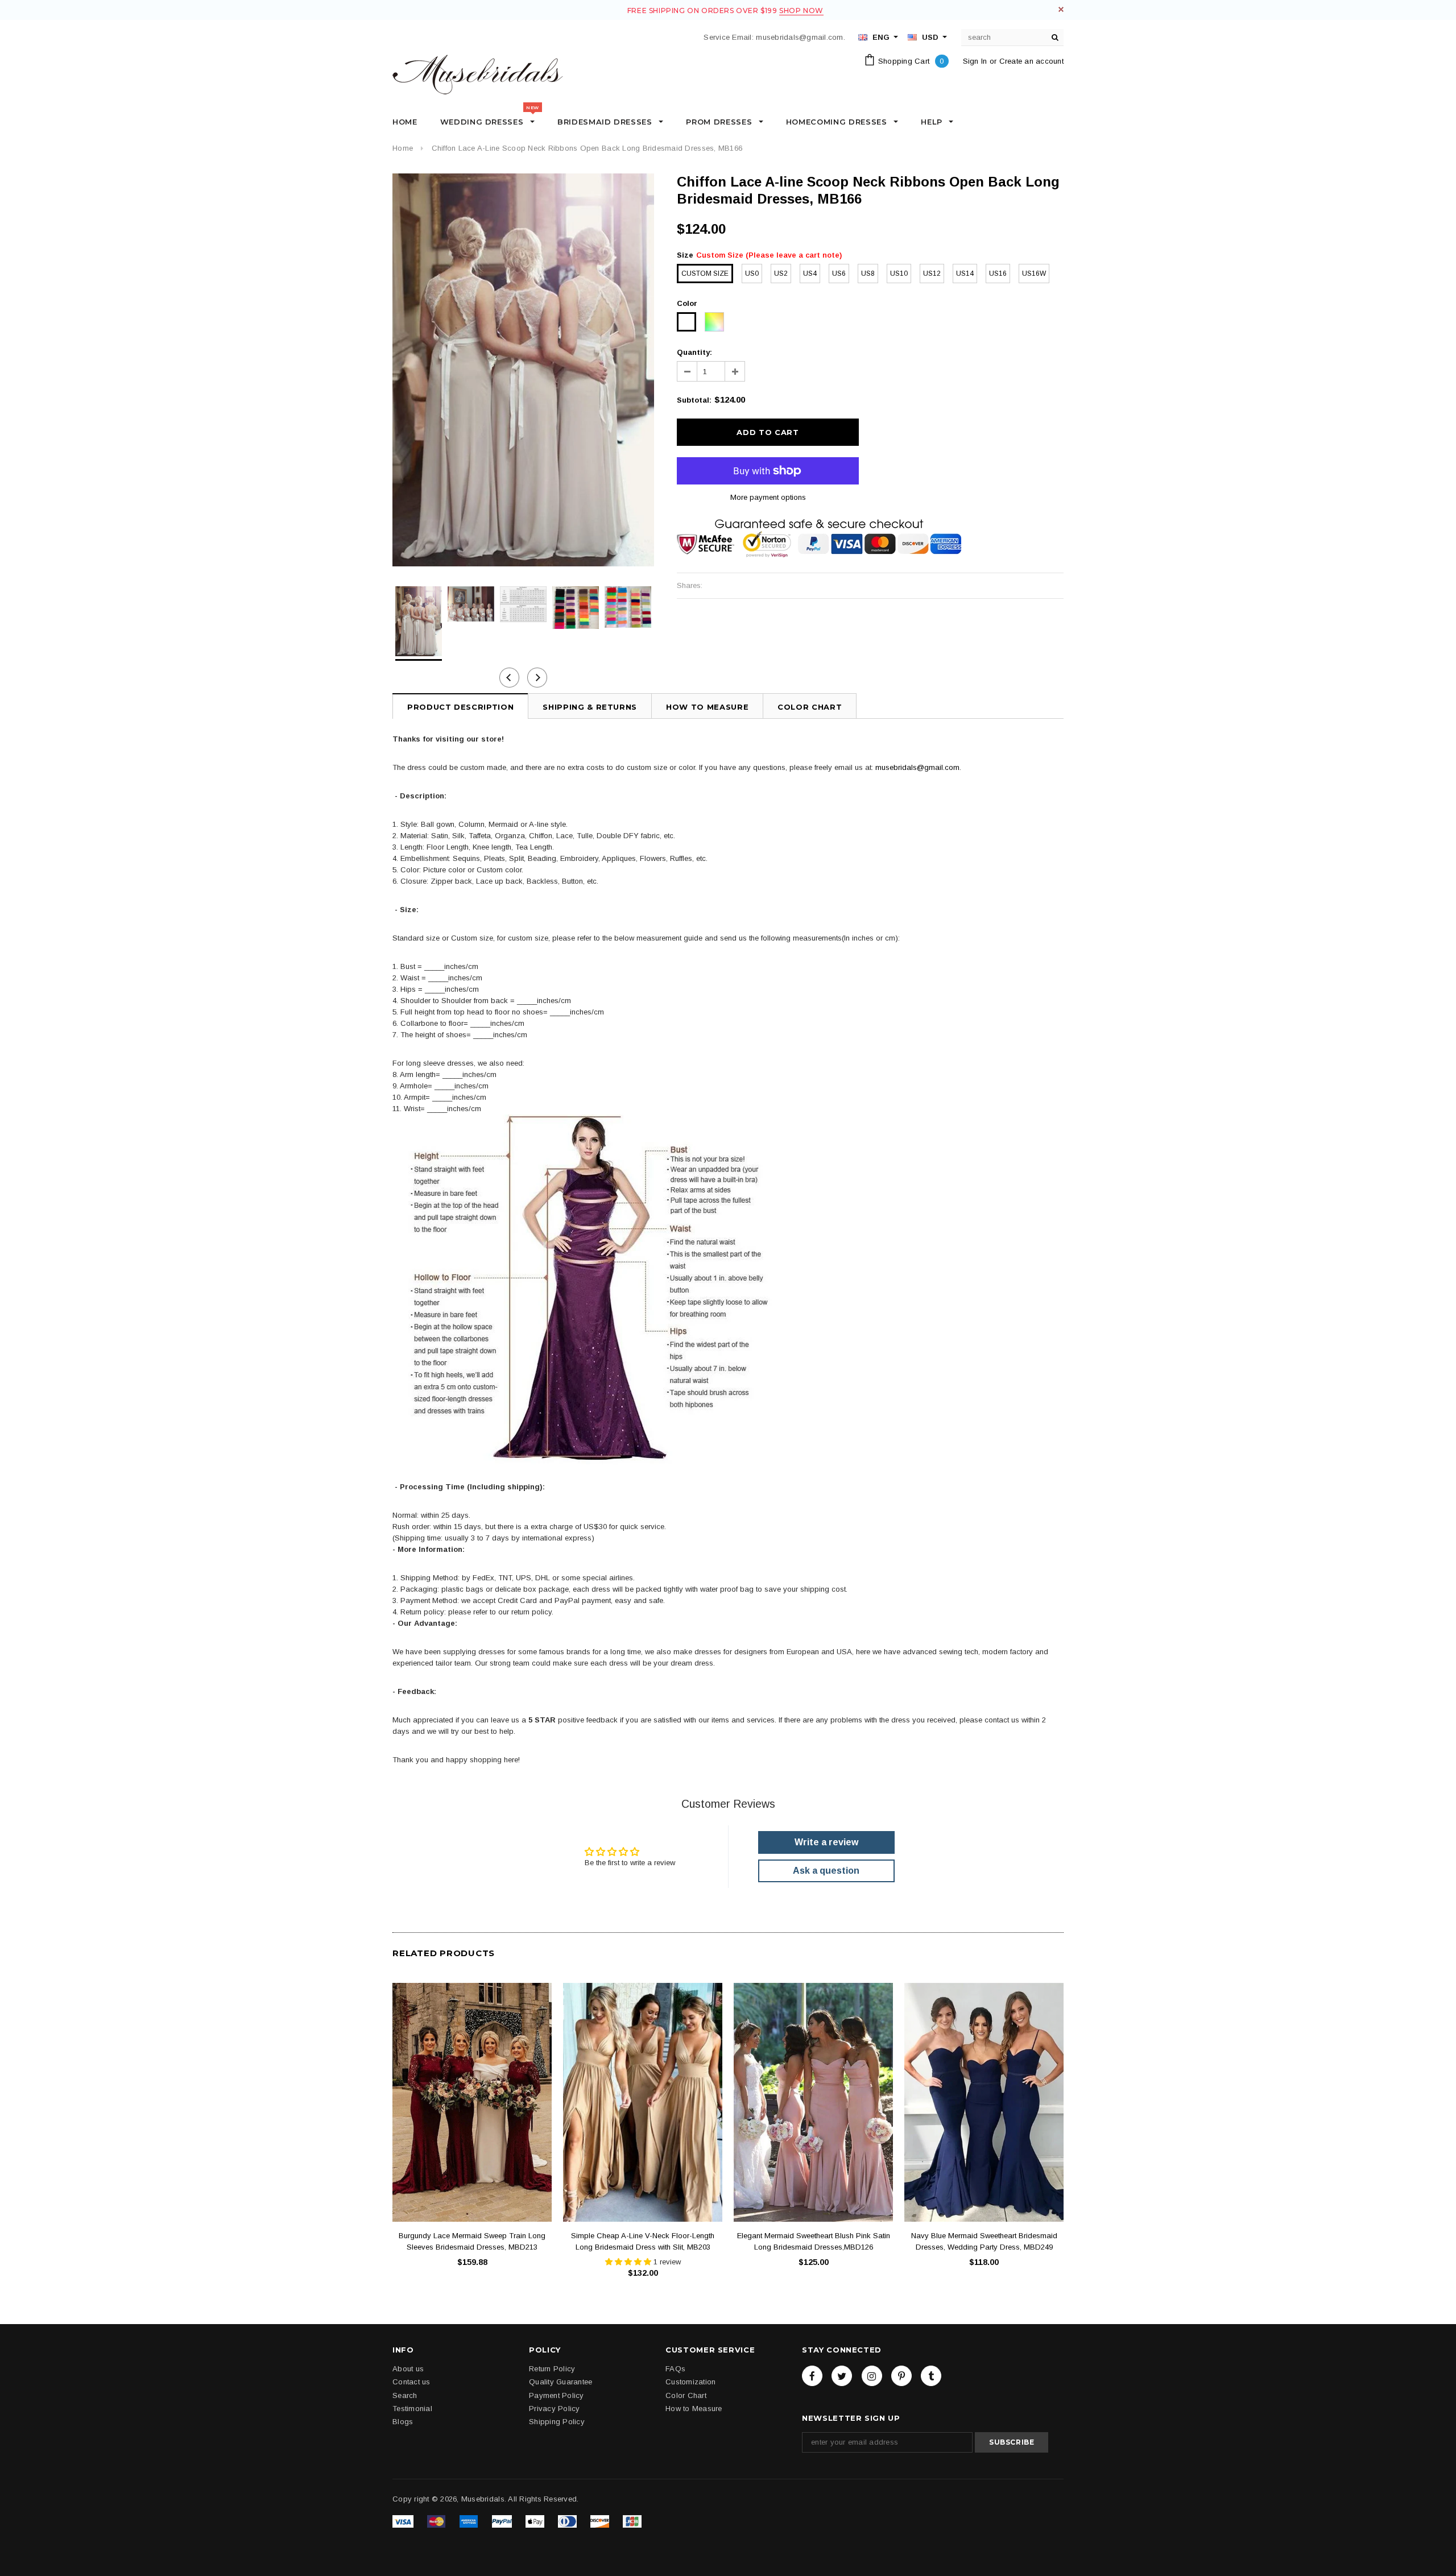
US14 (965, 274)
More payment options (768, 497)
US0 (752, 274)
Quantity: (694, 352)
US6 (839, 274)
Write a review (826, 1842)
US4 (810, 274)
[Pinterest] (901, 2376)
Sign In (975, 61)
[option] (523, 370)
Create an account (1031, 61)
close (1061, 9)
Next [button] (537, 678)
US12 (932, 274)
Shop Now (801, 11)
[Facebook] (812, 2376)
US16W (1034, 274)
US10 (899, 274)
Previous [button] (509, 678)
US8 (868, 274)
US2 (781, 274)
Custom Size (705, 274)
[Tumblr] (931, 2376)
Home (403, 148)
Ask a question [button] (826, 1871)
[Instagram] (872, 2376)
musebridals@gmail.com (917, 767)
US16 (998, 274)
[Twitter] (842, 2376)
